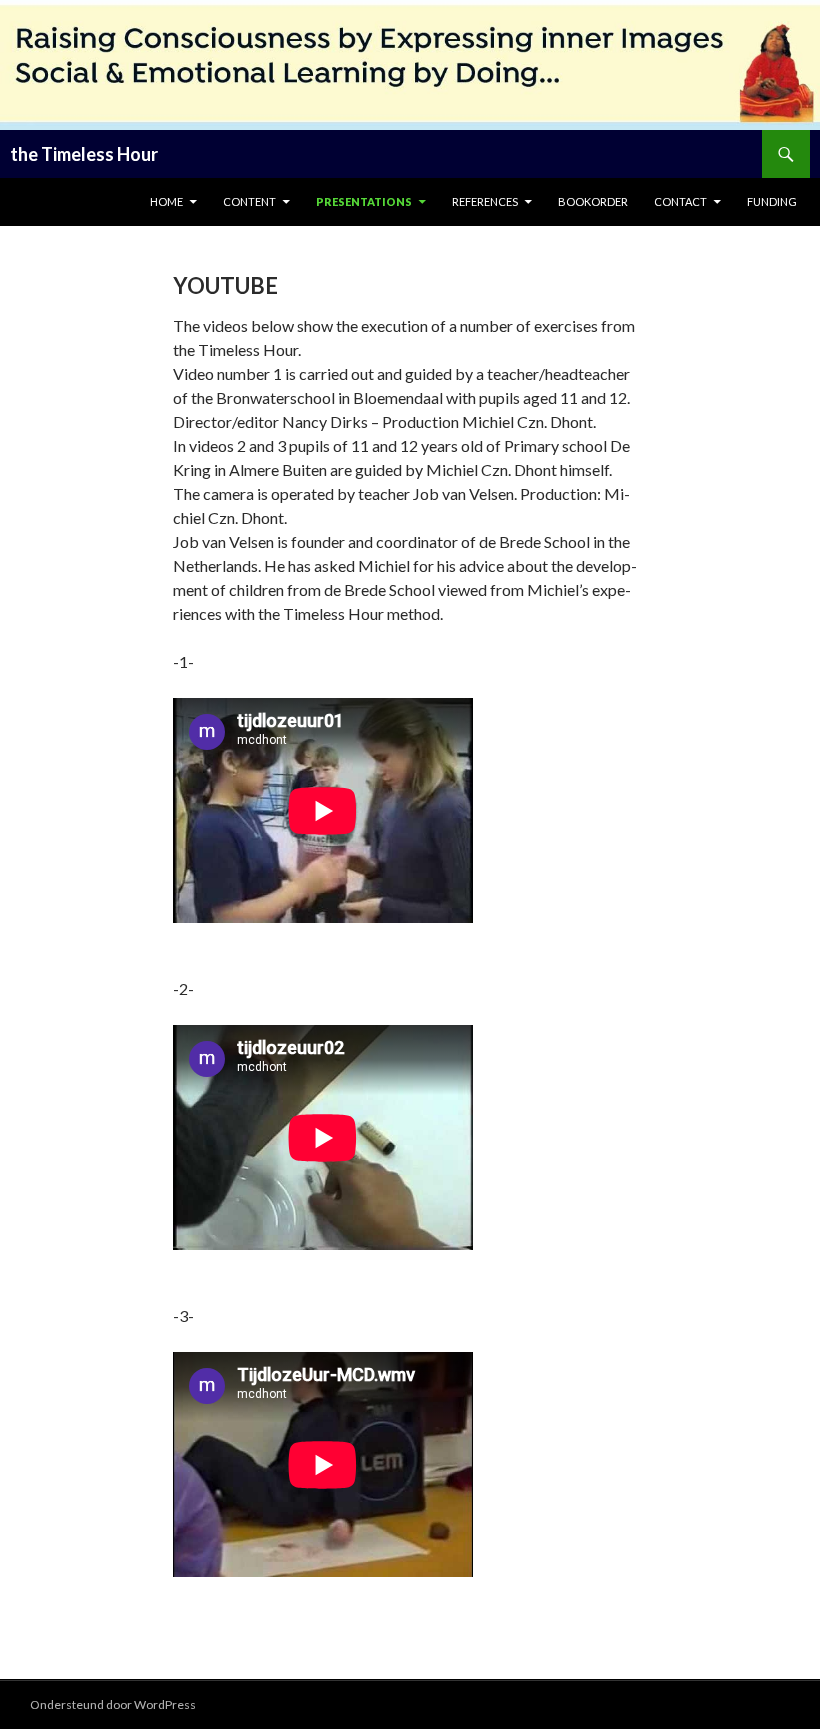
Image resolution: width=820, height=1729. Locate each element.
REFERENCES (485, 201)
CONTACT (680, 201)
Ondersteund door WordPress (113, 1704)
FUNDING (772, 201)
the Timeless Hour (84, 154)
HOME (166, 201)
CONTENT (249, 201)
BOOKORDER (593, 201)
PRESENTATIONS (364, 201)
